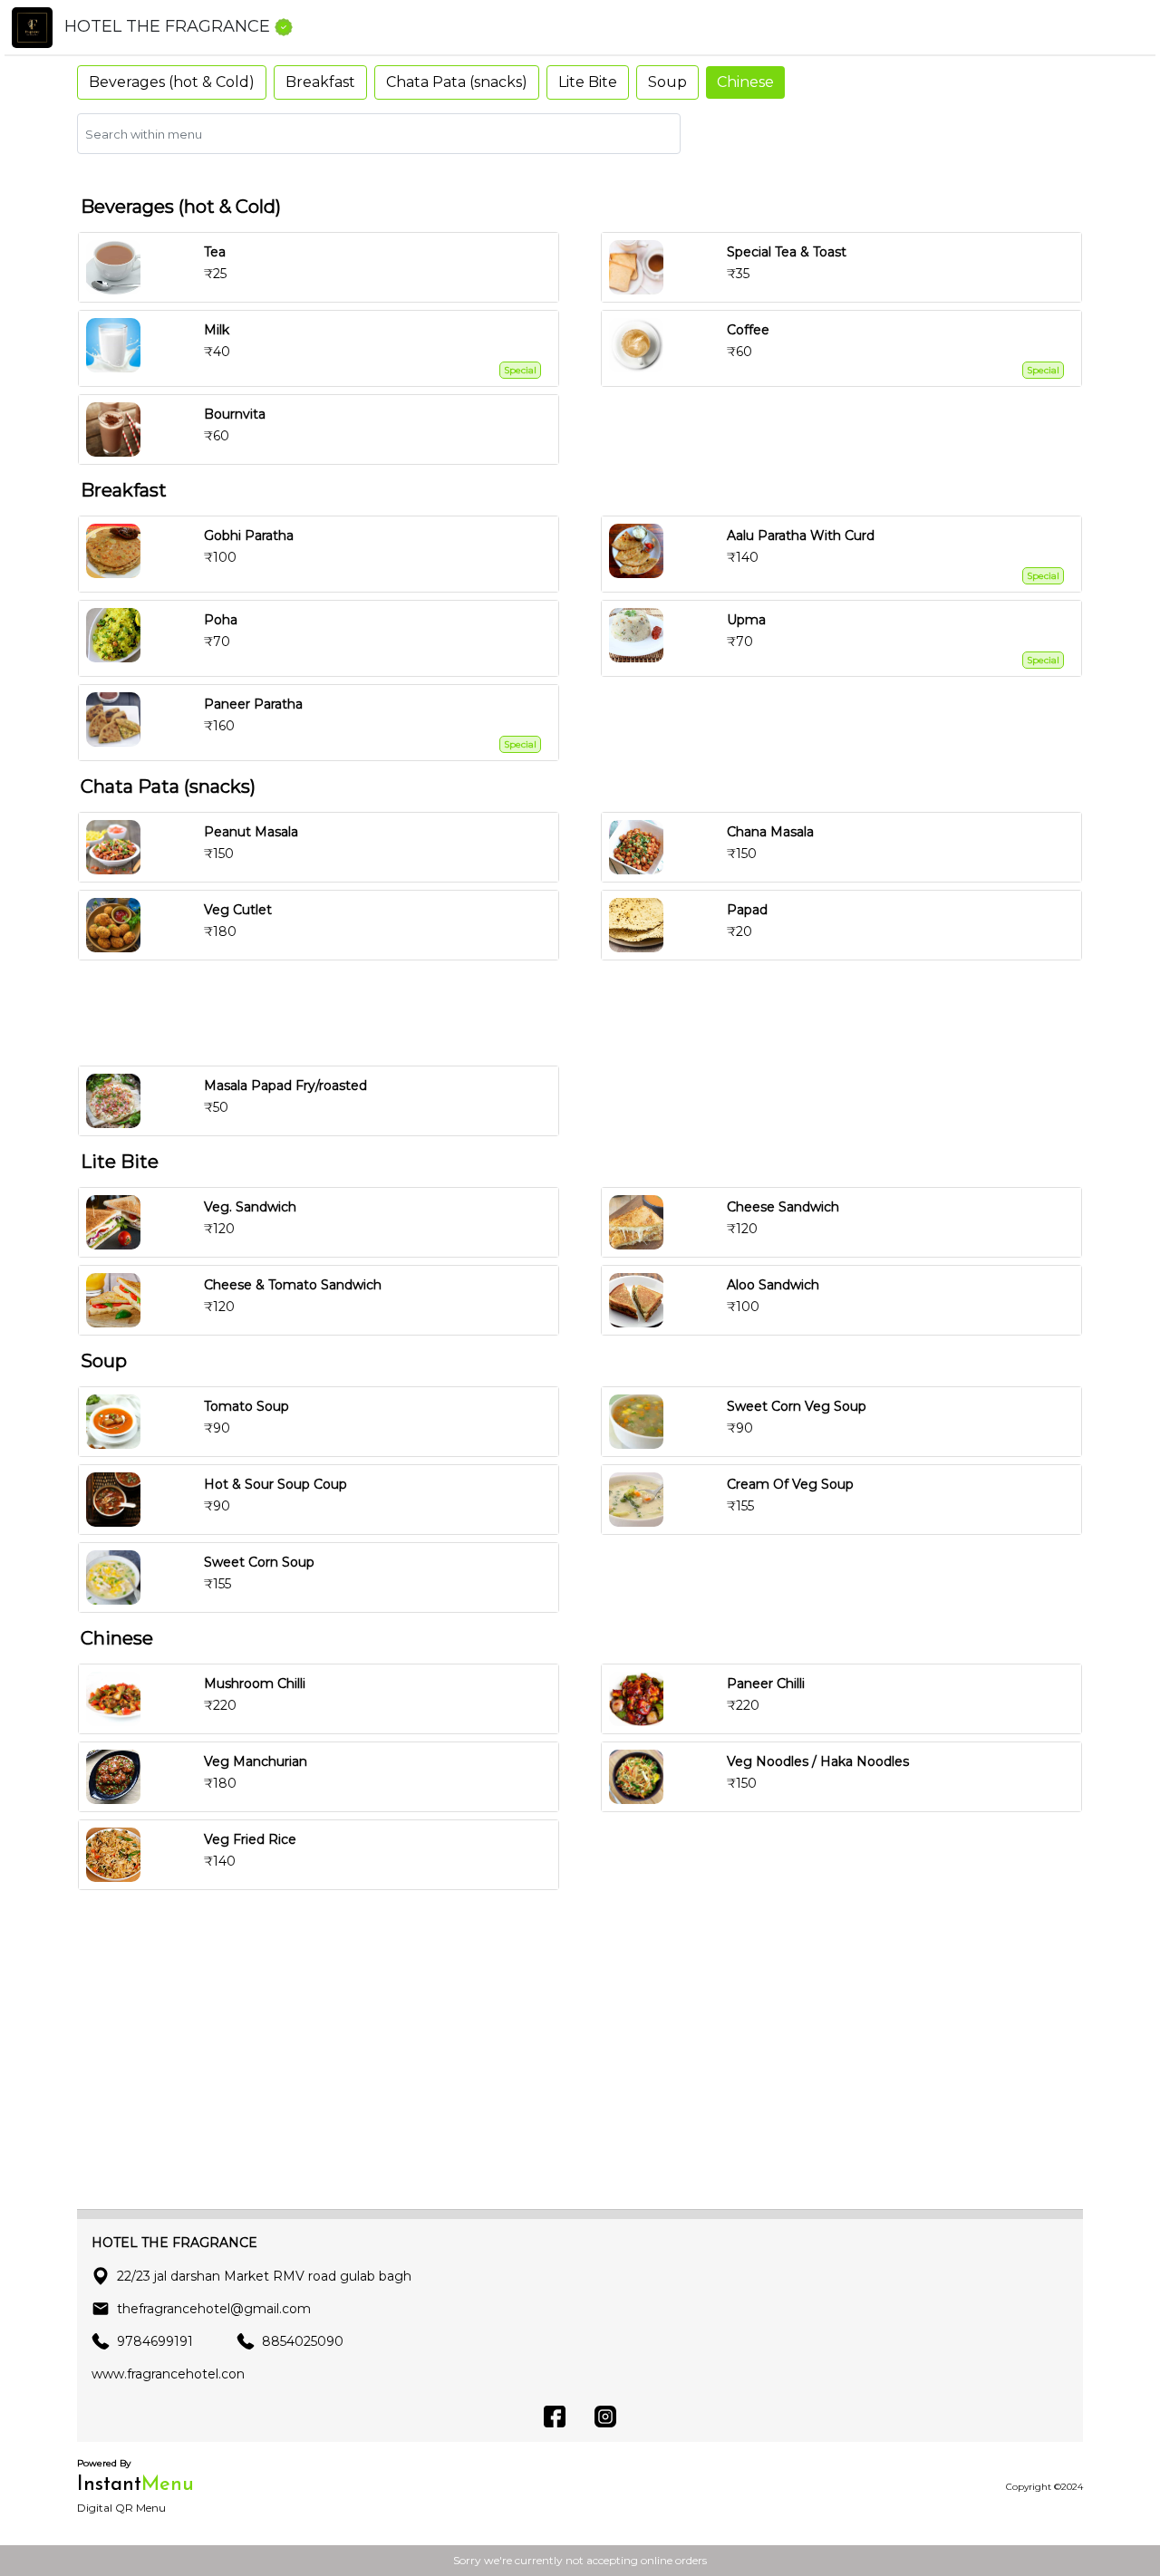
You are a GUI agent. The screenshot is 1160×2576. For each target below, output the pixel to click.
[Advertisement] (587, 1013)
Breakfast (320, 82)
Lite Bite (588, 82)
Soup (667, 82)
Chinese (745, 82)
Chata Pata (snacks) (457, 82)
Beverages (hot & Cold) (172, 82)
